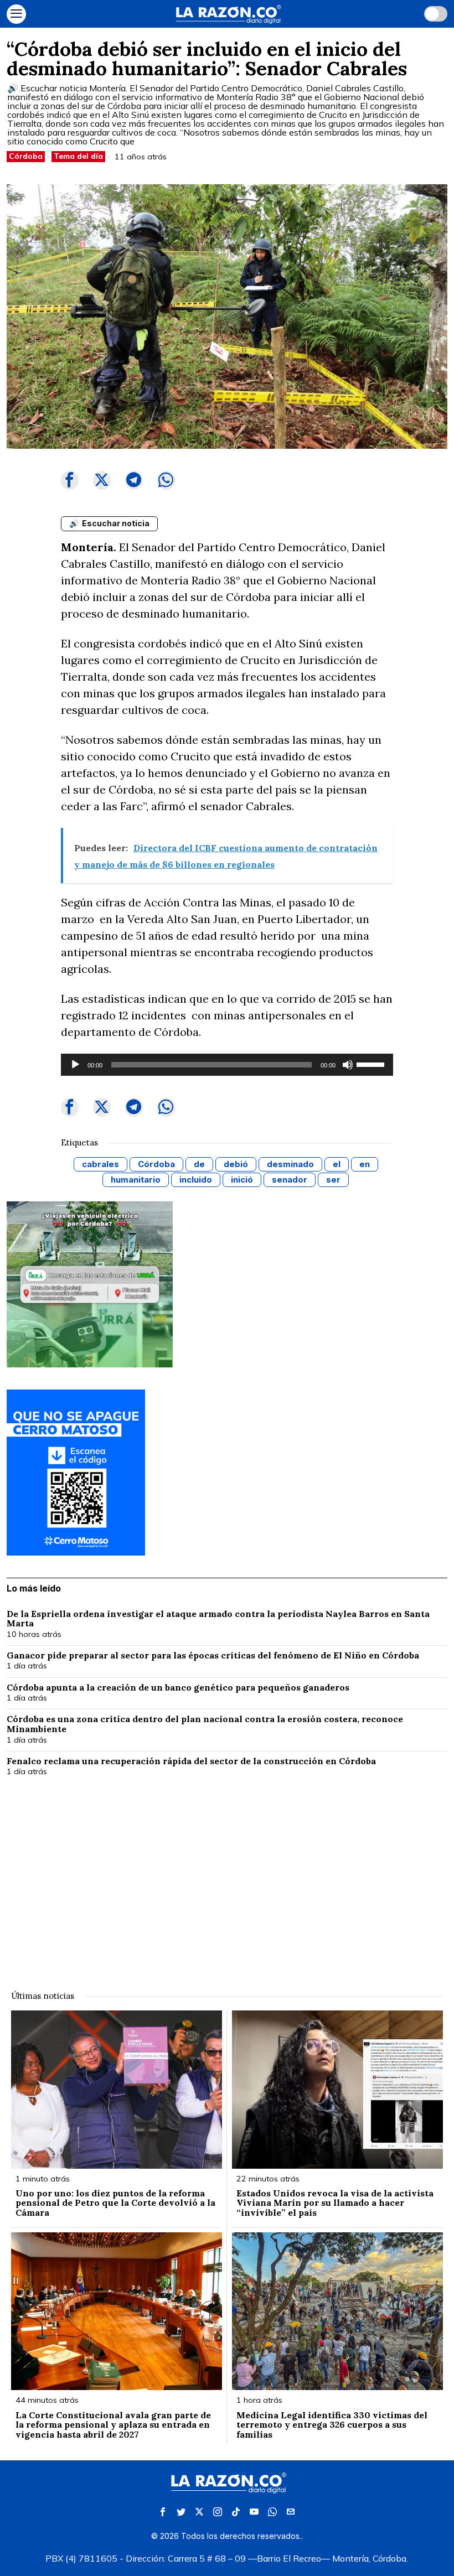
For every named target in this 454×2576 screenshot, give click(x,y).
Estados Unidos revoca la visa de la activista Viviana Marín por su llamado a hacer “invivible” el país (335, 2203)
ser (333, 1180)
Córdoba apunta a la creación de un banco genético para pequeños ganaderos (178, 1688)
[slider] (372, 1064)
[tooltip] (70, 480)
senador (290, 1180)
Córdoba (26, 156)
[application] (227, 1065)
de (199, 1164)
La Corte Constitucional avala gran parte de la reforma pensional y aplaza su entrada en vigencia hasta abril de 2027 (113, 2425)
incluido (196, 1180)
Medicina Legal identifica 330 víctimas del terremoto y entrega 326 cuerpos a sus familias (332, 2425)
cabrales (100, 1164)
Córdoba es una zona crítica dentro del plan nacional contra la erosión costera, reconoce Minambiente (205, 1724)
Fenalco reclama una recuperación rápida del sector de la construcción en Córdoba (191, 1761)
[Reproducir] (75, 1065)
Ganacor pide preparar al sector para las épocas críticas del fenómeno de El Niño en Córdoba (213, 1656)
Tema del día (78, 156)
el (337, 1164)
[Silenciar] (348, 1065)
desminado (290, 1164)
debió (236, 1164)
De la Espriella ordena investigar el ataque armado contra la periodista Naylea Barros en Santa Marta (218, 1619)
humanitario (136, 1180)
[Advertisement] (227, 1877)
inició (242, 1180)
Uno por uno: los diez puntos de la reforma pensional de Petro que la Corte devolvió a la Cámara (115, 2203)
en (365, 1164)
